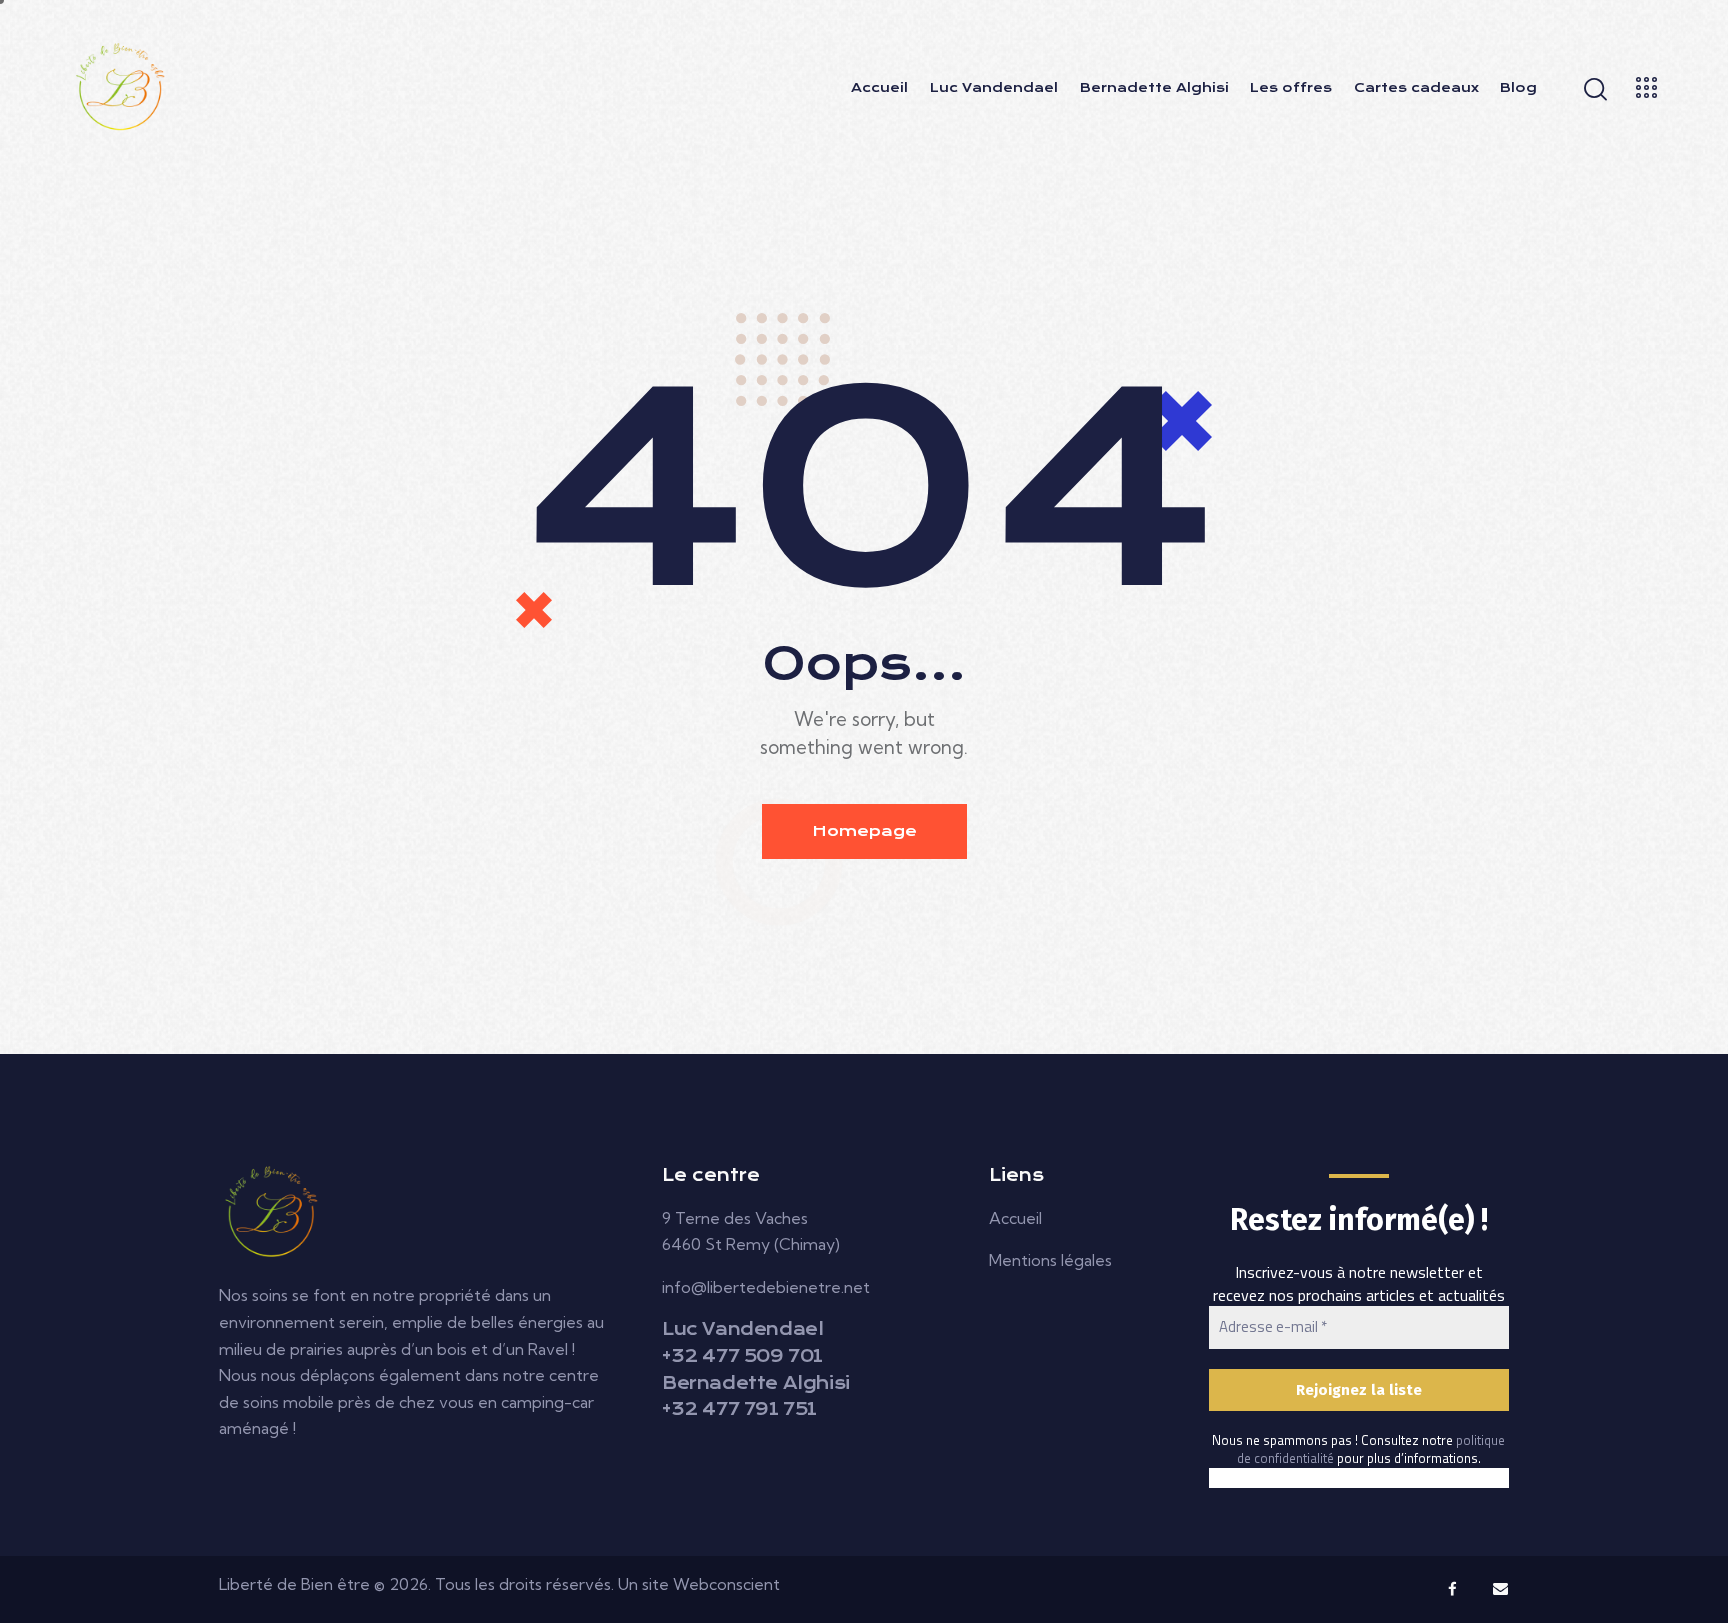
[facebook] (1453, 1589)
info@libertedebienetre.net (766, 1287)
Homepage (864, 831)
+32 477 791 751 (739, 1409)
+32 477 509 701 (742, 1356)
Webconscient (726, 1584)
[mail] (1501, 1589)
